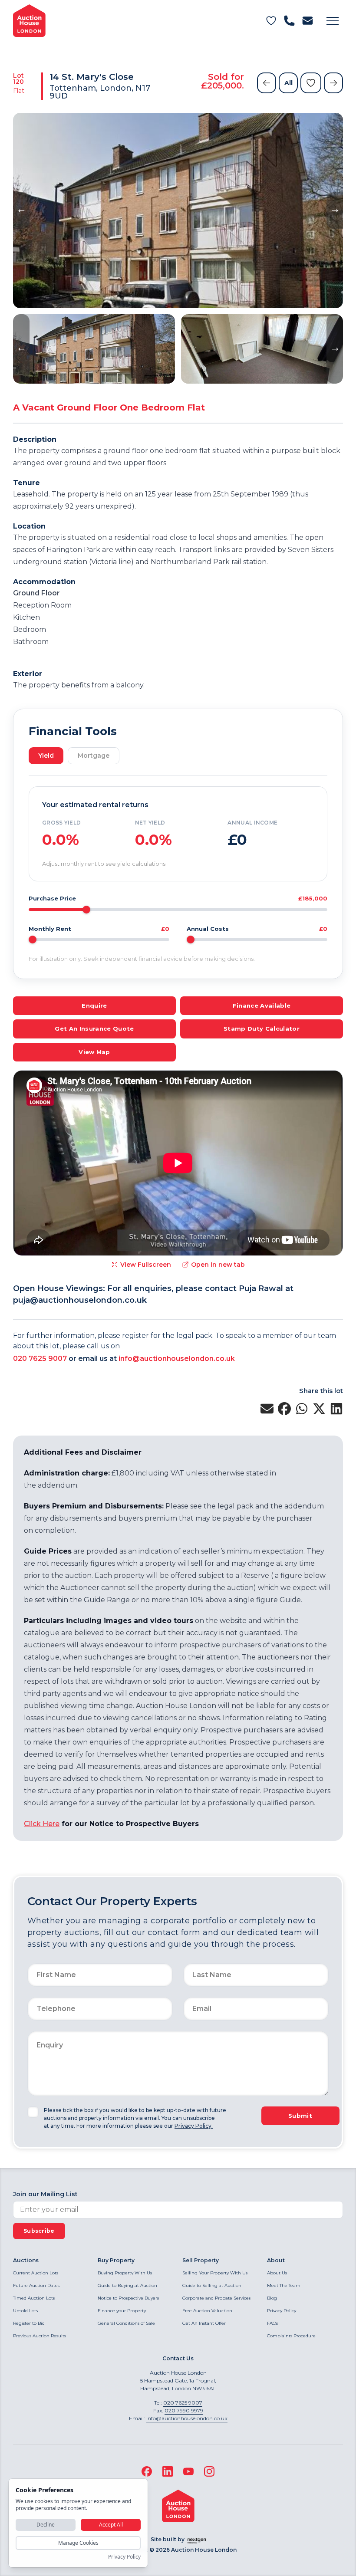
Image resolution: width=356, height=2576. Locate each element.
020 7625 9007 (40, 1359)
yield (46, 756)
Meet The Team (284, 2285)
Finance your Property (122, 2311)
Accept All (111, 2525)
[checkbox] (33, 2112)
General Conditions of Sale (126, 2323)
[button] (333, 21)
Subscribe (39, 2231)
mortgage (94, 756)
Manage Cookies (78, 2543)
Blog (272, 2298)
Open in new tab (218, 1265)
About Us (277, 2273)
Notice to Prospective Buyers (128, 2298)
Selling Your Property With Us (215, 2273)
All (288, 83)
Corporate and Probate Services (216, 2298)
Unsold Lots (25, 2311)
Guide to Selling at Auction (212, 2285)
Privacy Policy (282, 2311)
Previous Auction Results (40, 2336)
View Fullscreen (146, 1265)
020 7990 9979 (184, 2410)
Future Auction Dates (36, 2285)
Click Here (42, 1824)
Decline (46, 2525)
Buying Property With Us (125, 2273)
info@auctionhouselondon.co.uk (177, 1359)
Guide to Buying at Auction (127, 2285)
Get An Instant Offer (204, 2323)
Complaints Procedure (291, 2336)
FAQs (272, 2323)
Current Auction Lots (36, 2273)
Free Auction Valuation (207, 2311)
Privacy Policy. (194, 2126)
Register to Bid (29, 2323)
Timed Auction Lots (34, 2298)
